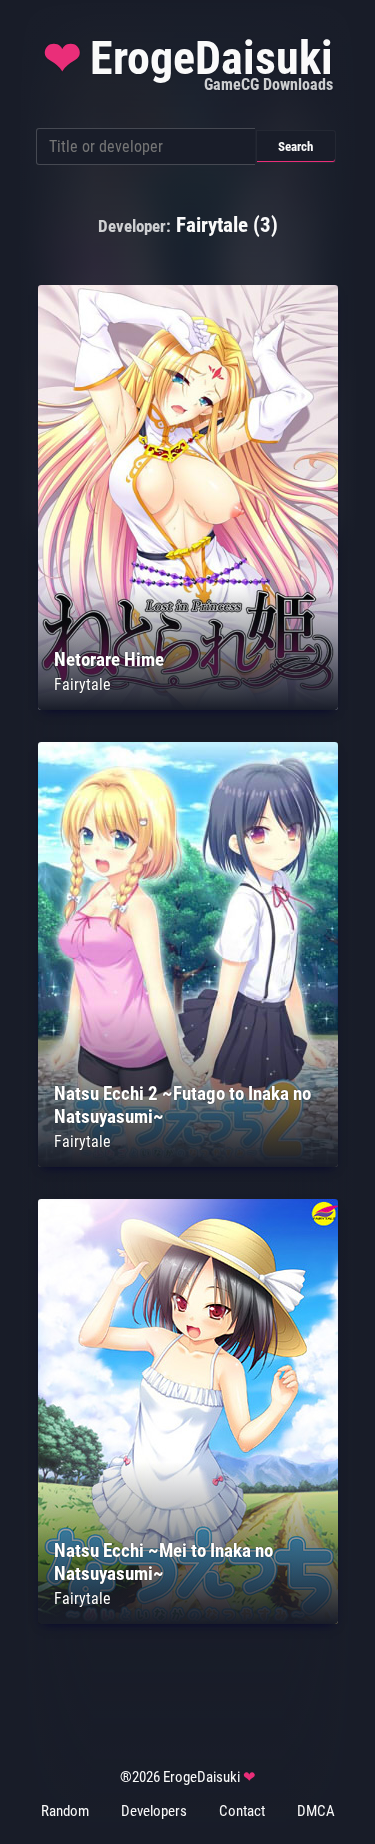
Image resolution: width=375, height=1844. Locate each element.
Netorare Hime (109, 659)
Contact (242, 1811)
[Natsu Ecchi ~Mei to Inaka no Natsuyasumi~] (188, 1618)
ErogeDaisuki (188, 63)
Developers (154, 1811)
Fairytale (82, 684)
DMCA (316, 1811)
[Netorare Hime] (188, 704)
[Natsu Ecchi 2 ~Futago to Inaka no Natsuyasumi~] (188, 1161)
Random (65, 1811)
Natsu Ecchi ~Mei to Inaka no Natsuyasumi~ (163, 1562)
